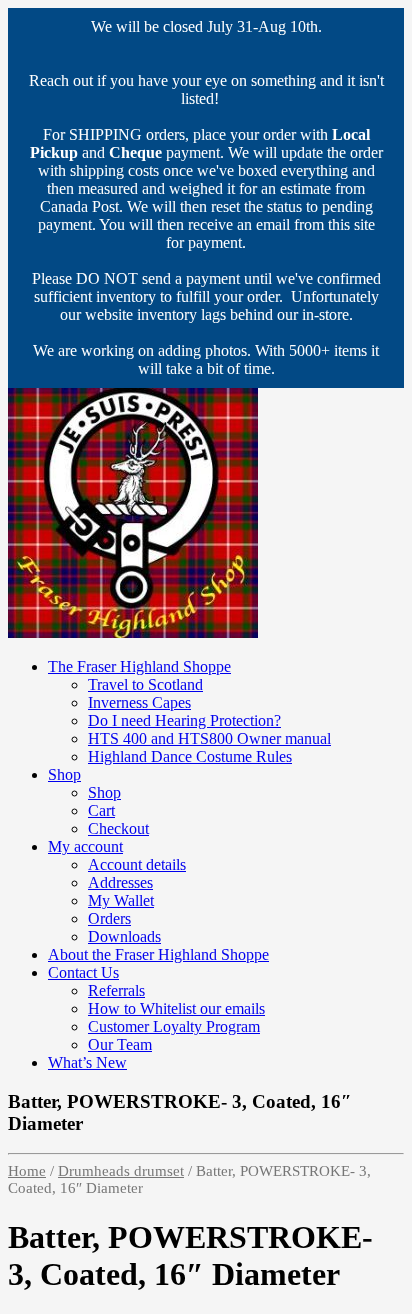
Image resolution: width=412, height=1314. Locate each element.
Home (27, 1171)
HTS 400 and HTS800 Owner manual (209, 738)
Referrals (116, 990)
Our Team (120, 1044)
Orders (109, 918)
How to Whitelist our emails (176, 1008)
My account (85, 846)
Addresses (120, 882)
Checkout (118, 828)
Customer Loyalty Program (174, 1026)
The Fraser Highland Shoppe (139, 666)
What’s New (87, 1062)
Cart (101, 810)
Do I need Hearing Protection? (184, 720)
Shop (64, 774)
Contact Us (83, 972)
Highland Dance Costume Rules (190, 756)
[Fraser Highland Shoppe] (133, 632)
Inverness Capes (139, 702)
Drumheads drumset (121, 1171)
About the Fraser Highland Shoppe (158, 954)
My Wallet (121, 900)
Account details (137, 864)
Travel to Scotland (145, 684)
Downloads (124, 936)
